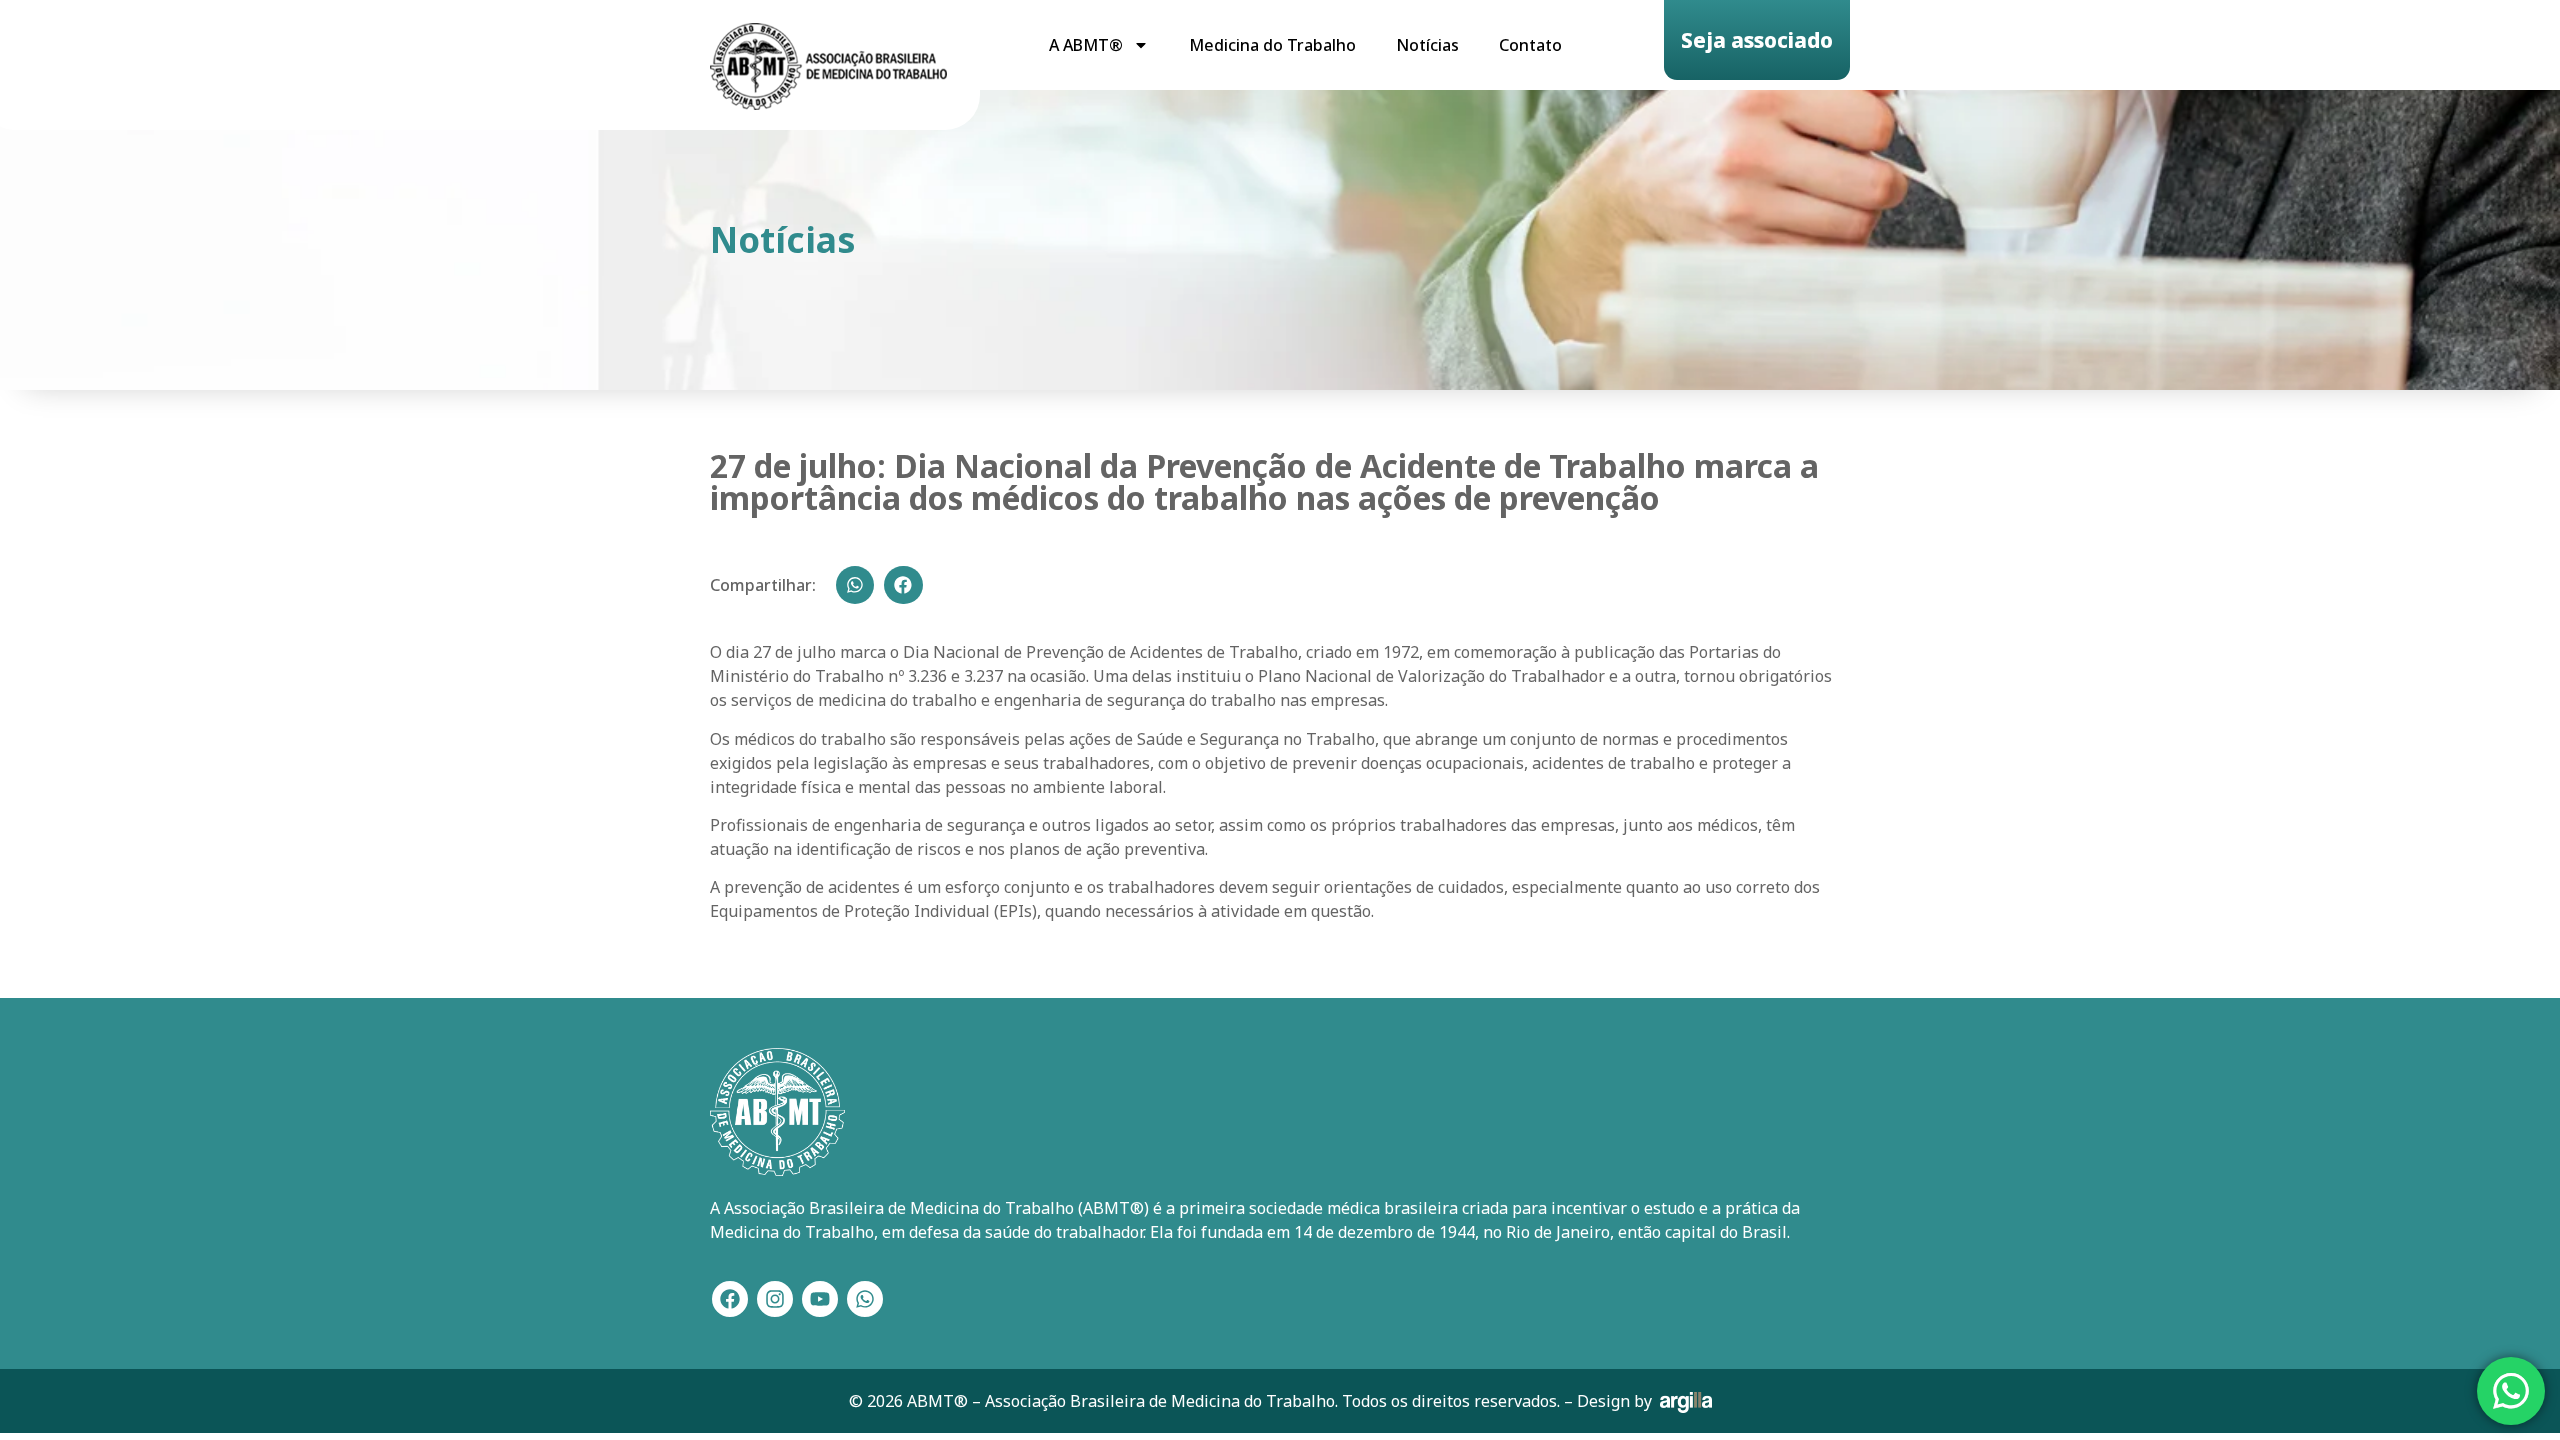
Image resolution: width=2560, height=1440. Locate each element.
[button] (855, 585)
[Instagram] (775, 1299)
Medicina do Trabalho (1272, 45)
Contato (1530, 45)
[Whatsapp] (865, 1299)
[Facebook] (730, 1299)
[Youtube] (820, 1299)
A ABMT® (1086, 45)
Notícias (1427, 45)
